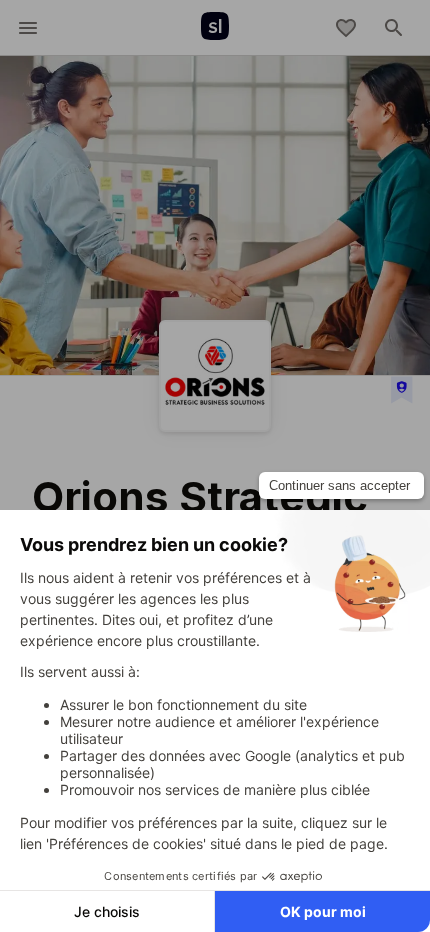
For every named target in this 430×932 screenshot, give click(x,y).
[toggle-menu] (28, 28)
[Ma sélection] (346, 28)
